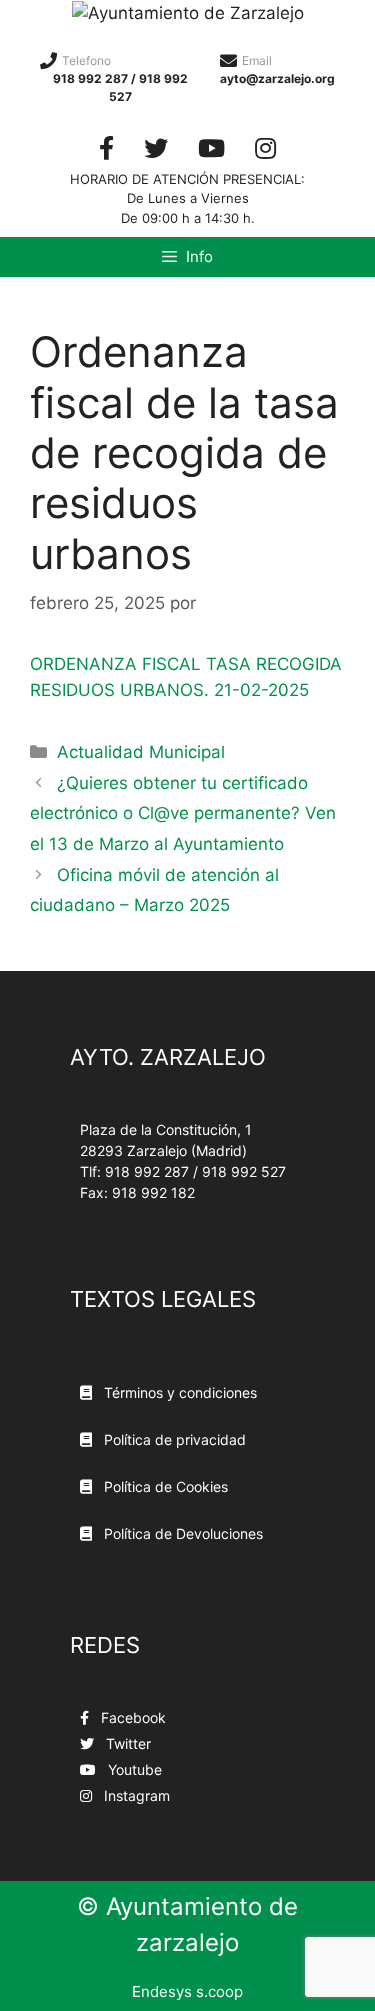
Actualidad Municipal (141, 752)
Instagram (135, 1795)
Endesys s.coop (187, 1991)
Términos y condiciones (178, 1392)
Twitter (126, 1743)
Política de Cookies (164, 1486)
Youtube (133, 1769)
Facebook (131, 1717)
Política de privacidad (173, 1439)
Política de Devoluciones (181, 1533)
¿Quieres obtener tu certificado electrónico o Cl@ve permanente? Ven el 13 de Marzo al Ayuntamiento (183, 813)
